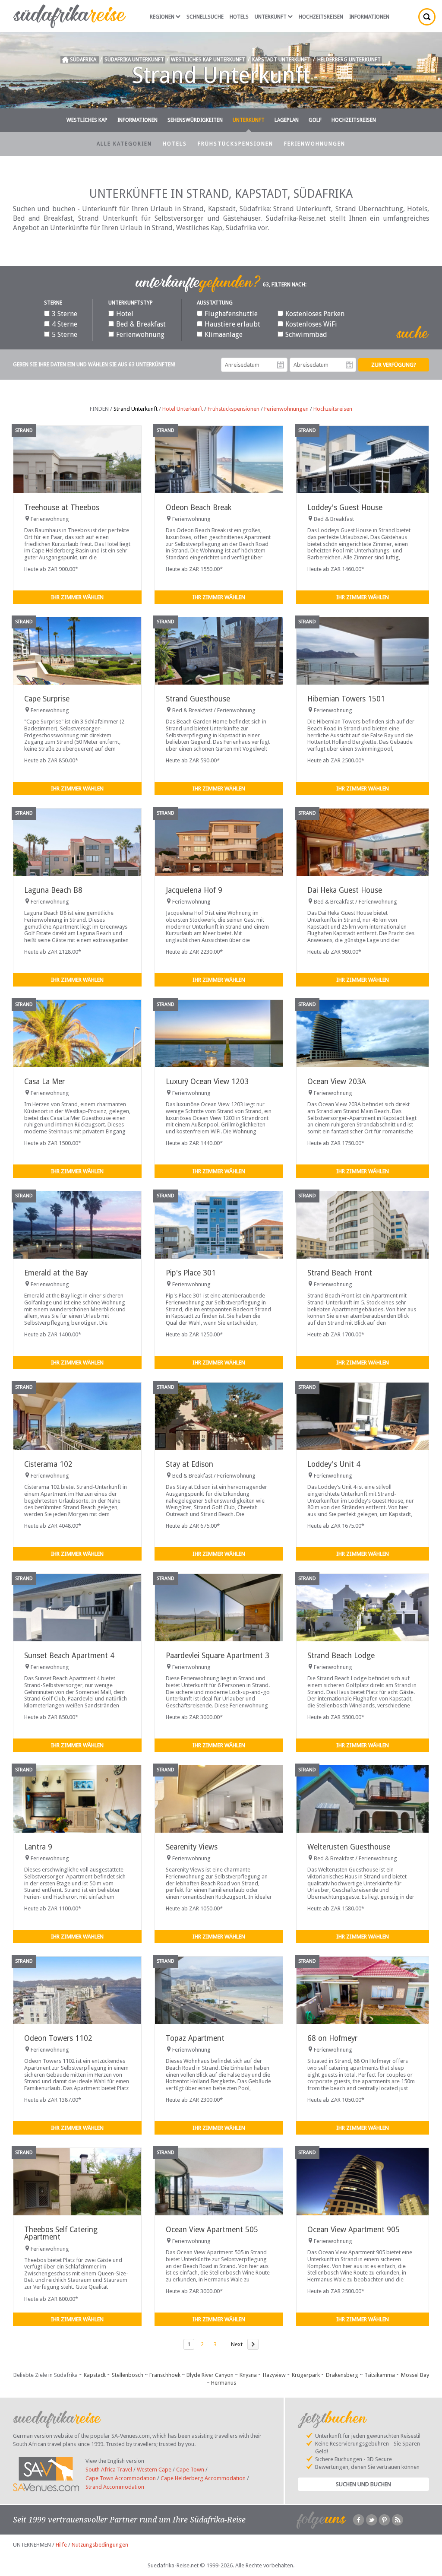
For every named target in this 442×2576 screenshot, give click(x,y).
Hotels (239, 17)
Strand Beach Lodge (341, 1656)
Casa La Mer (44, 1082)
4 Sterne (65, 324)
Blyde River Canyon (210, 2375)
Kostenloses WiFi (311, 324)
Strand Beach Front (340, 1273)
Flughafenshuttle (231, 314)
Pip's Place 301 (191, 1273)
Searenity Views (192, 1847)
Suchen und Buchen (363, 2484)
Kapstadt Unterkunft (281, 60)
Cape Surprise (47, 699)
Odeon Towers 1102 (58, 2038)
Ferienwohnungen (315, 144)
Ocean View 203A (337, 1082)
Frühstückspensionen (235, 144)
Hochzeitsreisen (321, 17)
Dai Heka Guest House (345, 890)
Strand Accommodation (115, 2487)
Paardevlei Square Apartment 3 (218, 1656)
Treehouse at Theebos (62, 508)
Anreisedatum (281, 365)
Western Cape (154, 2470)
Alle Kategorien (124, 144)
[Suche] (427, 17)
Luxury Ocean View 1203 (207, 1082)
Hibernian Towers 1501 (346, 699)
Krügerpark (306, 2375)
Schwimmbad (306, 335)
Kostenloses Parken (315, 314)
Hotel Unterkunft (183, 409)
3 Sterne (65, 314)
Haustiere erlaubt (232, 324)
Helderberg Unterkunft (349, 60)
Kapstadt (95, 2375)
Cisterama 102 (48, 1464)
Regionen (162, 17)
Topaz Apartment (195, 2038)
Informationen (369, 17)
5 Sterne (65, 335)
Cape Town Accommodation (121, 2478)
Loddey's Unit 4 (334, 1464)
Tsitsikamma (380, 2375)
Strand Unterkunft (136, 409)
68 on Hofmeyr (332, 2038)
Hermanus (224, 2383)
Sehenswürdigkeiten (195, 120)
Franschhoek (165, 2375)
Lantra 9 (38, 1847)
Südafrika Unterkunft (134, 60)
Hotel (125, 314)
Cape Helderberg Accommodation (203, 2478)
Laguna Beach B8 (53, 890)
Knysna (248, 2375)
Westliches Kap (87, 120)
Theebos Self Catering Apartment (61, 2233)
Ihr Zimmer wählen (77, 597)
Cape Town (190, 2470)
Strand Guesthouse (198, 699)
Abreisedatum (349, 365)
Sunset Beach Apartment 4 (69, 1656)
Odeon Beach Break (199, 508)
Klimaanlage (224, 335)
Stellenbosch (128, 2375)
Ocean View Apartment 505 (212, 2230)
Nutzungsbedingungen (100, 2545)
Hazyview (274, 2375)
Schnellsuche (205, 17)
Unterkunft (271, 17)
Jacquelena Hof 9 (194, 890)
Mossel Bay (415, 2375)
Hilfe (61, 2545)
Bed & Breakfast (141, 324)
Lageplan (287, 120)
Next (237, 2344)
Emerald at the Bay (56, 1273)
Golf (315, 120)
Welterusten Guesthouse (349, 1847)
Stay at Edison (189, 1464)
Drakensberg (342, 2375)
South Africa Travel (109, 2470)
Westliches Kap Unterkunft (208, 60)
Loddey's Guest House (345, 508)
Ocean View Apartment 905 (354, 2230)
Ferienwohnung (140, 335)
